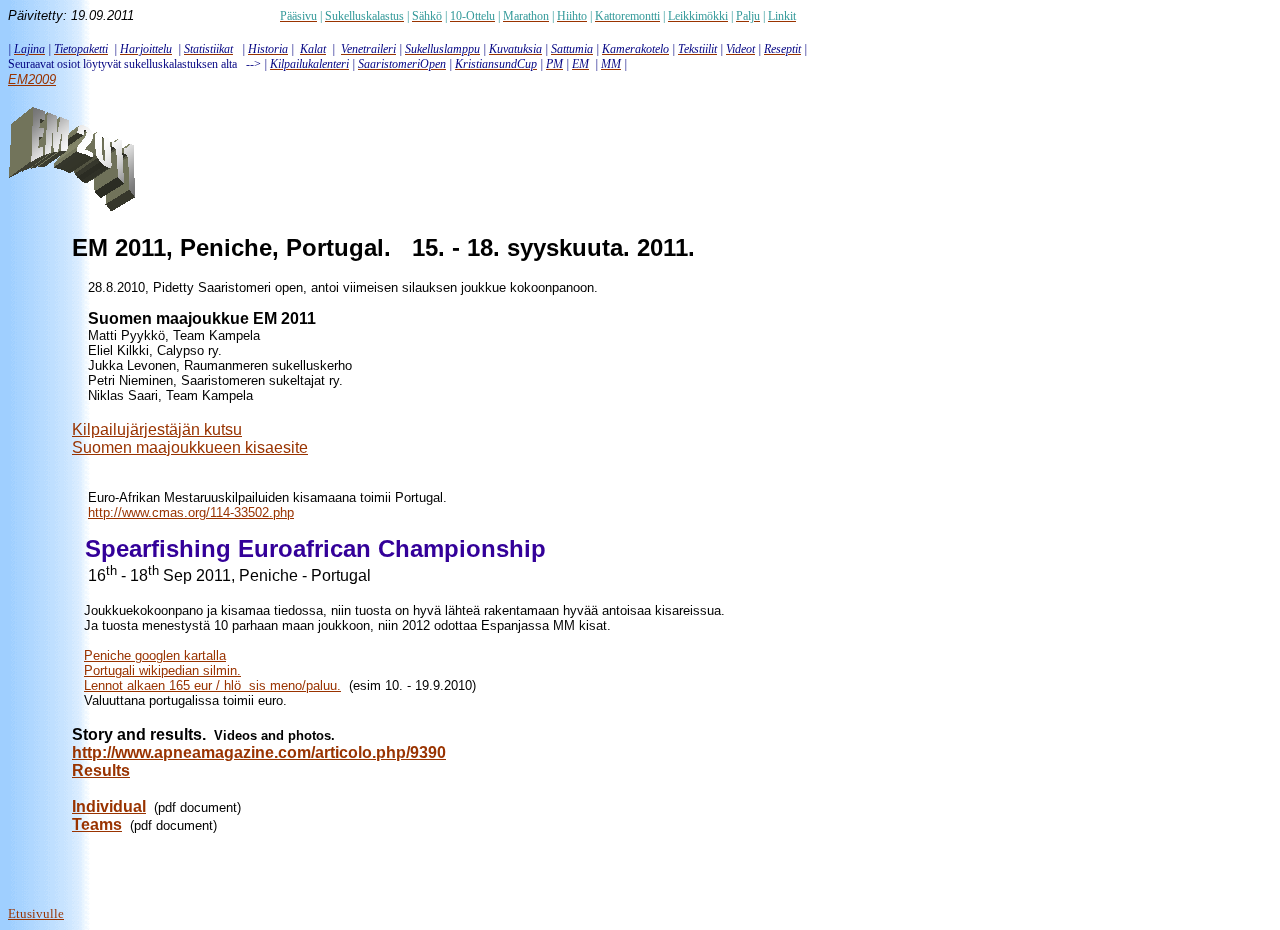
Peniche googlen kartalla (155, 655)
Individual (109, 806)
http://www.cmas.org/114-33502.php (191, 512)
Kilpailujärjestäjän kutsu (157, 429)
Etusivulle (36, 913)
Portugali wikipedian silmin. (162, 670)
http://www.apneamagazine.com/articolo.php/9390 (259, 752)
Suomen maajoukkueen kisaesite (190, 447)
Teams (97, 824)
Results (101, 770)
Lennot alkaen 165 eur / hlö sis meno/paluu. (212, 685)
